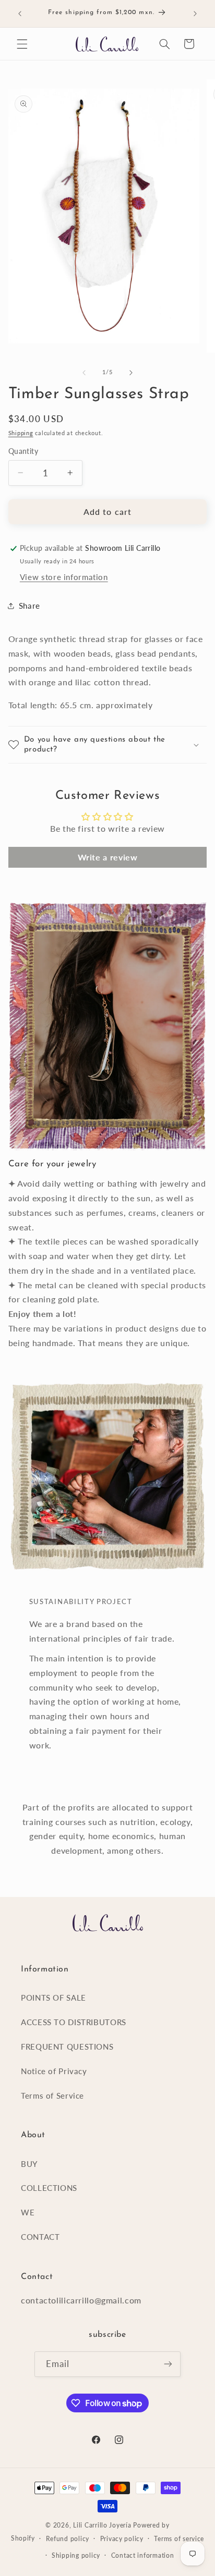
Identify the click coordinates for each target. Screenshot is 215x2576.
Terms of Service (52, 2096)
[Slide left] (84, 373)
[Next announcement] (195, 14)
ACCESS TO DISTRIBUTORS (74, 2022)
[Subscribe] (168, 2364)
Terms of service (179, 2539)
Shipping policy (76, 2555)
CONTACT (40, 2237)
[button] (22, 44)
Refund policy (68, 2539)
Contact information (143, 2555)
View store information (64, 577)
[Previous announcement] (20, 14)
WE (28, 2212)
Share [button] (29, 606)
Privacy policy (122, 2539)
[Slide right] (131, 373)
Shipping (21, 433)
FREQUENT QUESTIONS (67, 2047)
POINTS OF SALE (53, 1998)
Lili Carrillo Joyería (102, 2525)
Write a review (108, 857)
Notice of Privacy (54, 2071)
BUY (29, 2164)
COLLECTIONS (49, 2188)
